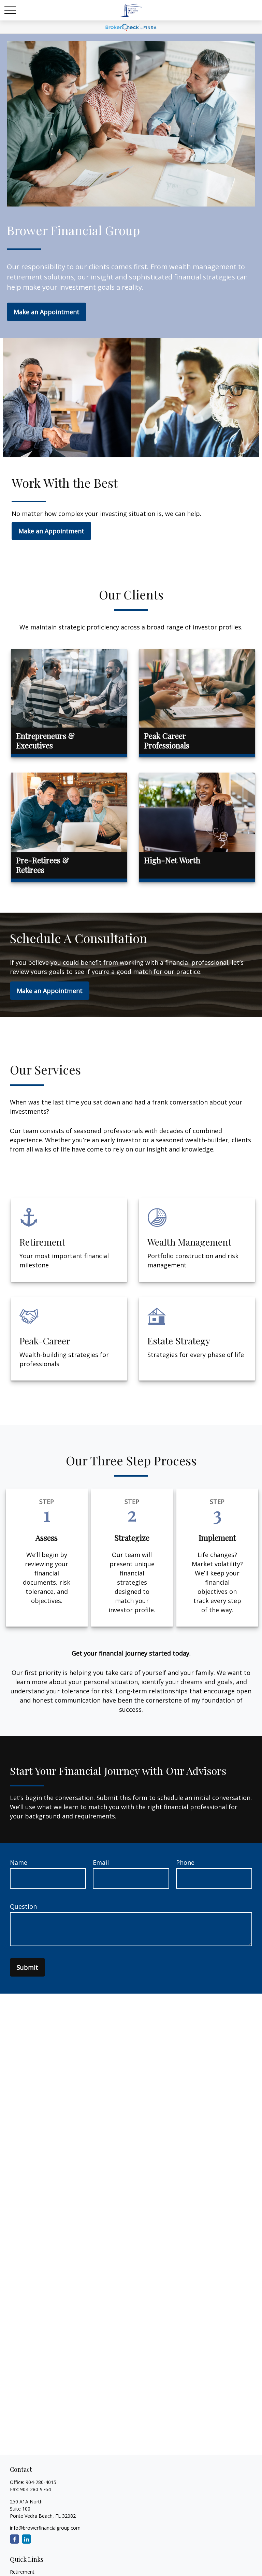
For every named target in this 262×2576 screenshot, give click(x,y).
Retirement (22, 2572)
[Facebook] (14, 2539)
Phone (185, 1862)
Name (19, 1862)
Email (101, 1862)
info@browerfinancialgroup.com (45, 2528)
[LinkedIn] (26, 2539)
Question (23, 1906)
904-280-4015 (41, 2482)
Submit (27, 1967)
